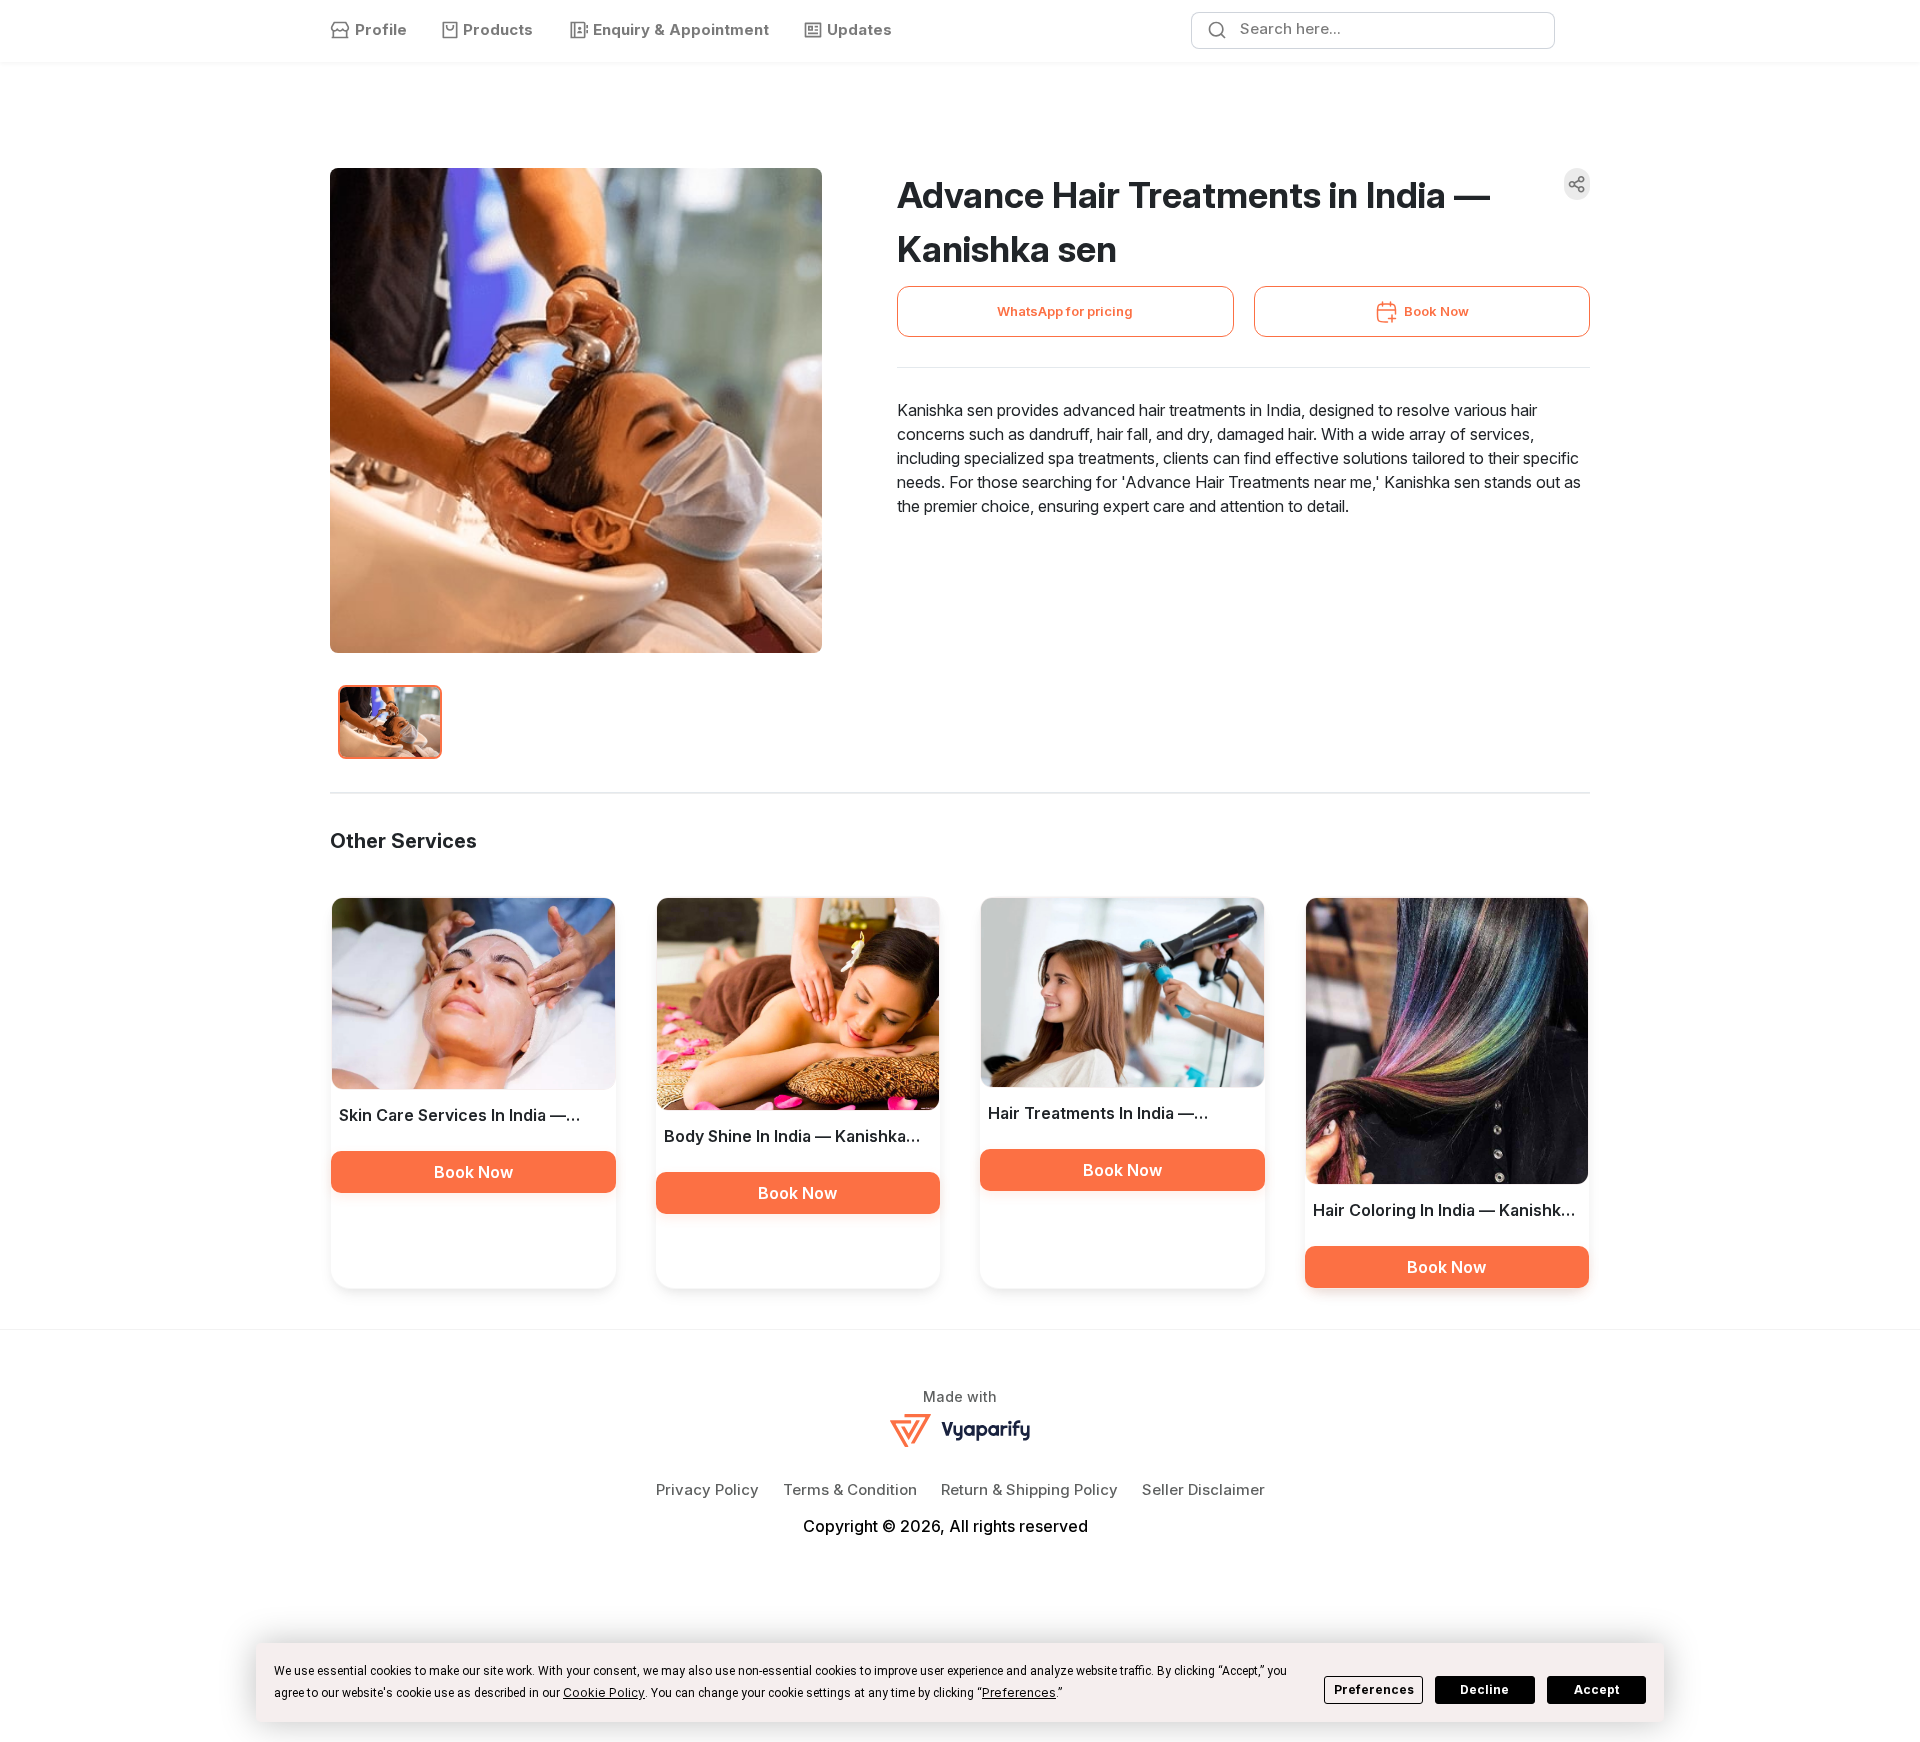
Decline (1484, 1689)
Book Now (1436, 311)
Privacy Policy (707, 1489)
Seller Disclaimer (1203, 1489)
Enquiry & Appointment (681, 29)
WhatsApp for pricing (1065, 311)
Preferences (1374, 1689)
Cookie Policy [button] (604, 1692)
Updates (859, 29)
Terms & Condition (850, 1489)
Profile (381, 29)
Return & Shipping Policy (1029, 1489)
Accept (1596, 1689)
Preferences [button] (1019, 1692)
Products (498, 29)
